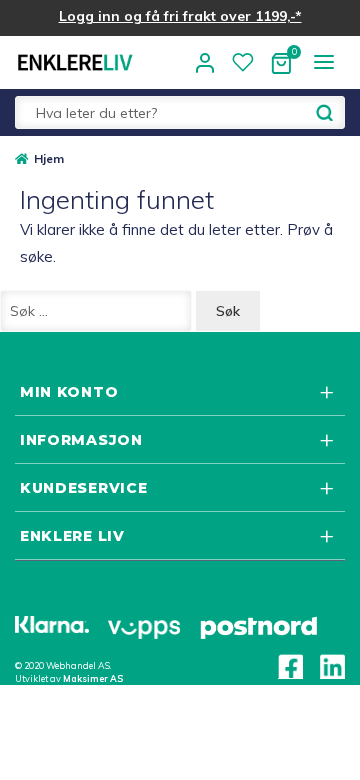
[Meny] (323, 61)
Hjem (49, 158)
